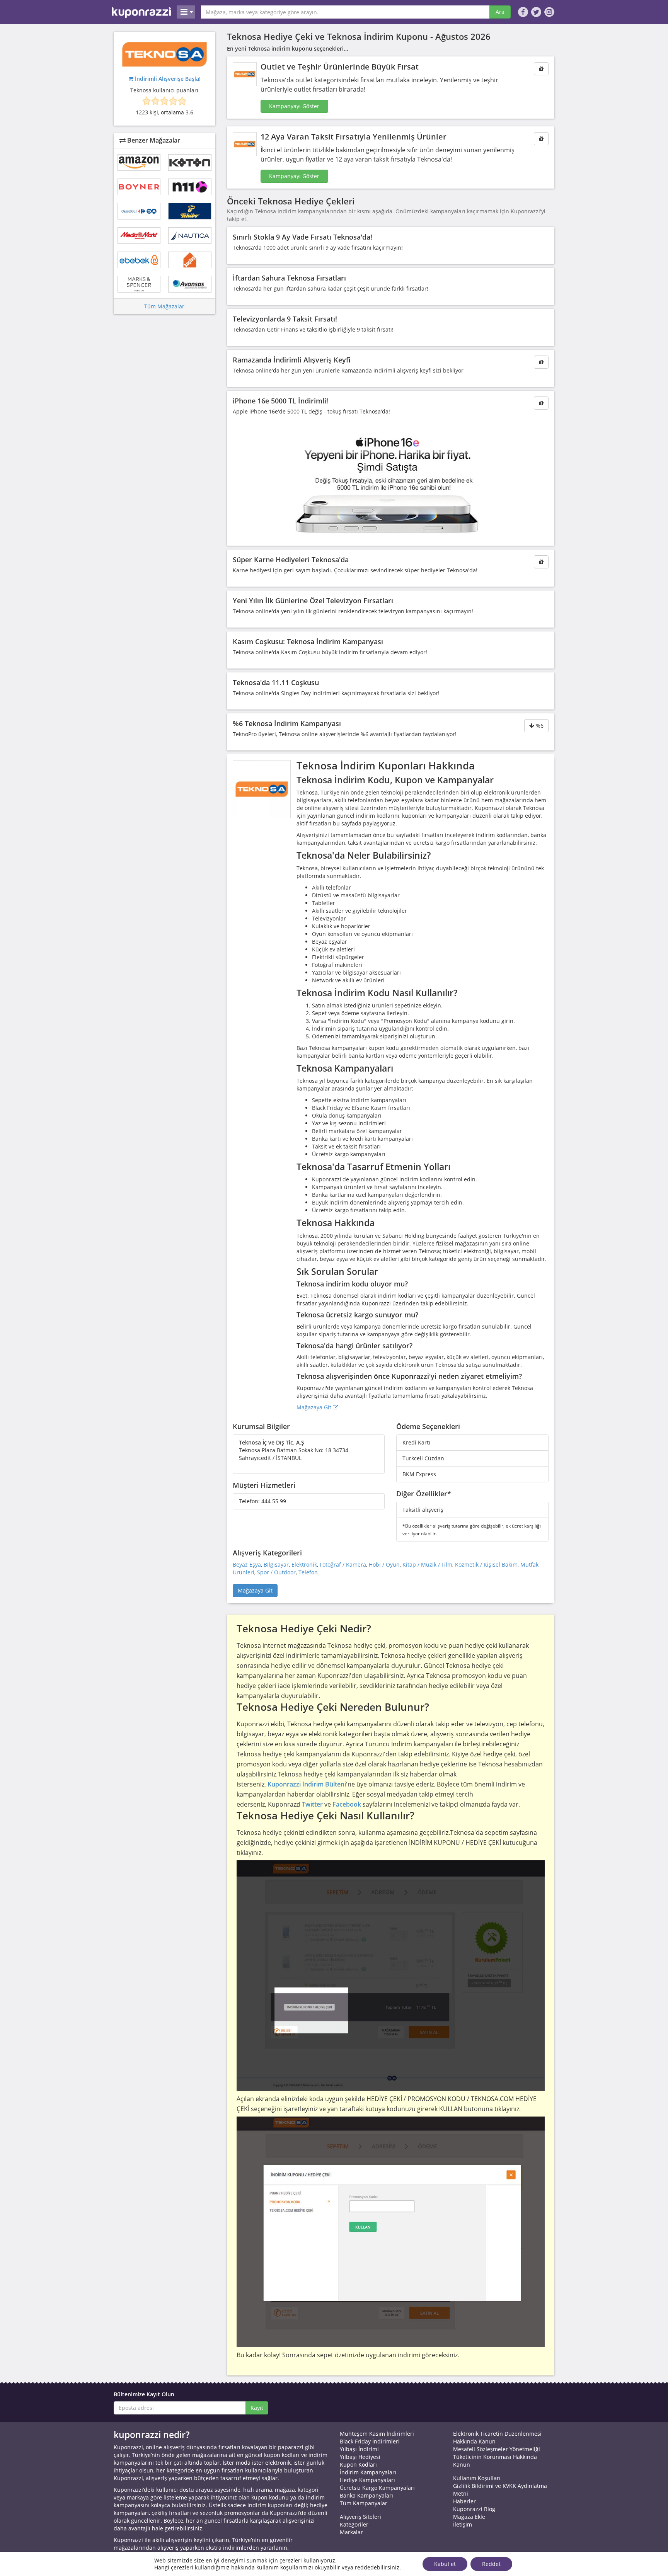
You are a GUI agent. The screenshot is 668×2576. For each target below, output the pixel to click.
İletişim (463, 2524)
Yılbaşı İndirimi (359, 2449)
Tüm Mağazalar (164, 306)
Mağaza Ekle (469, 2517)
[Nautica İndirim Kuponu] (190, 236)
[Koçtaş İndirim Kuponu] (190, 260)
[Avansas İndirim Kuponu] (190, 284)
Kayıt (257, 2408)
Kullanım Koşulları (477, 2478)
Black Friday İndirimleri (370, 2441)
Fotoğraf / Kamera (343, 1564)
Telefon (308, 1572)
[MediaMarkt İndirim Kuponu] (139, 236)
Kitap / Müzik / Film (427, 1564)
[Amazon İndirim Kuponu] (139, 162)
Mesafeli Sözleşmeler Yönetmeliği (497, 2449)
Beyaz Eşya (247, 1564)
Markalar (351, 2532)
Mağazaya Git (315, 1407)
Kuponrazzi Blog (474, 2509)
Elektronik (304, 1564)
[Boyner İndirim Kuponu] (139, 187)
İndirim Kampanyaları (368, 2472)
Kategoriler (354, 2524)
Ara (500, 12)
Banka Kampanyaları (366, 2495)
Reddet (491, 2564)
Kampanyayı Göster (294, 106)
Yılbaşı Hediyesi (360, 2457)
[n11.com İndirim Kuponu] (190, 187)
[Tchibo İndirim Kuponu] (190, 211)
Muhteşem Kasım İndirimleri (377, 2434)
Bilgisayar (276, 1564)
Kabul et (445, 2564)
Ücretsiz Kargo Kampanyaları (377, 2488)
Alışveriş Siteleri (360, 2517)
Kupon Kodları (358, 2465)
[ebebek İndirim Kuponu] (139, 260)
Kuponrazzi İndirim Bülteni (307, 1784)
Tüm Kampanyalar (364, 2503)
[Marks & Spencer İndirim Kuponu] (139, 284)
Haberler (464, 2501)
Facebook (347, 1804)
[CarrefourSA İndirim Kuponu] (139, 211)
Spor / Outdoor (276, 1572)
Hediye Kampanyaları (367, 2480)
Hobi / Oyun (384, 1564)
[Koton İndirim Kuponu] (190, 162)
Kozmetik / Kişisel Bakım (486, 1564)
